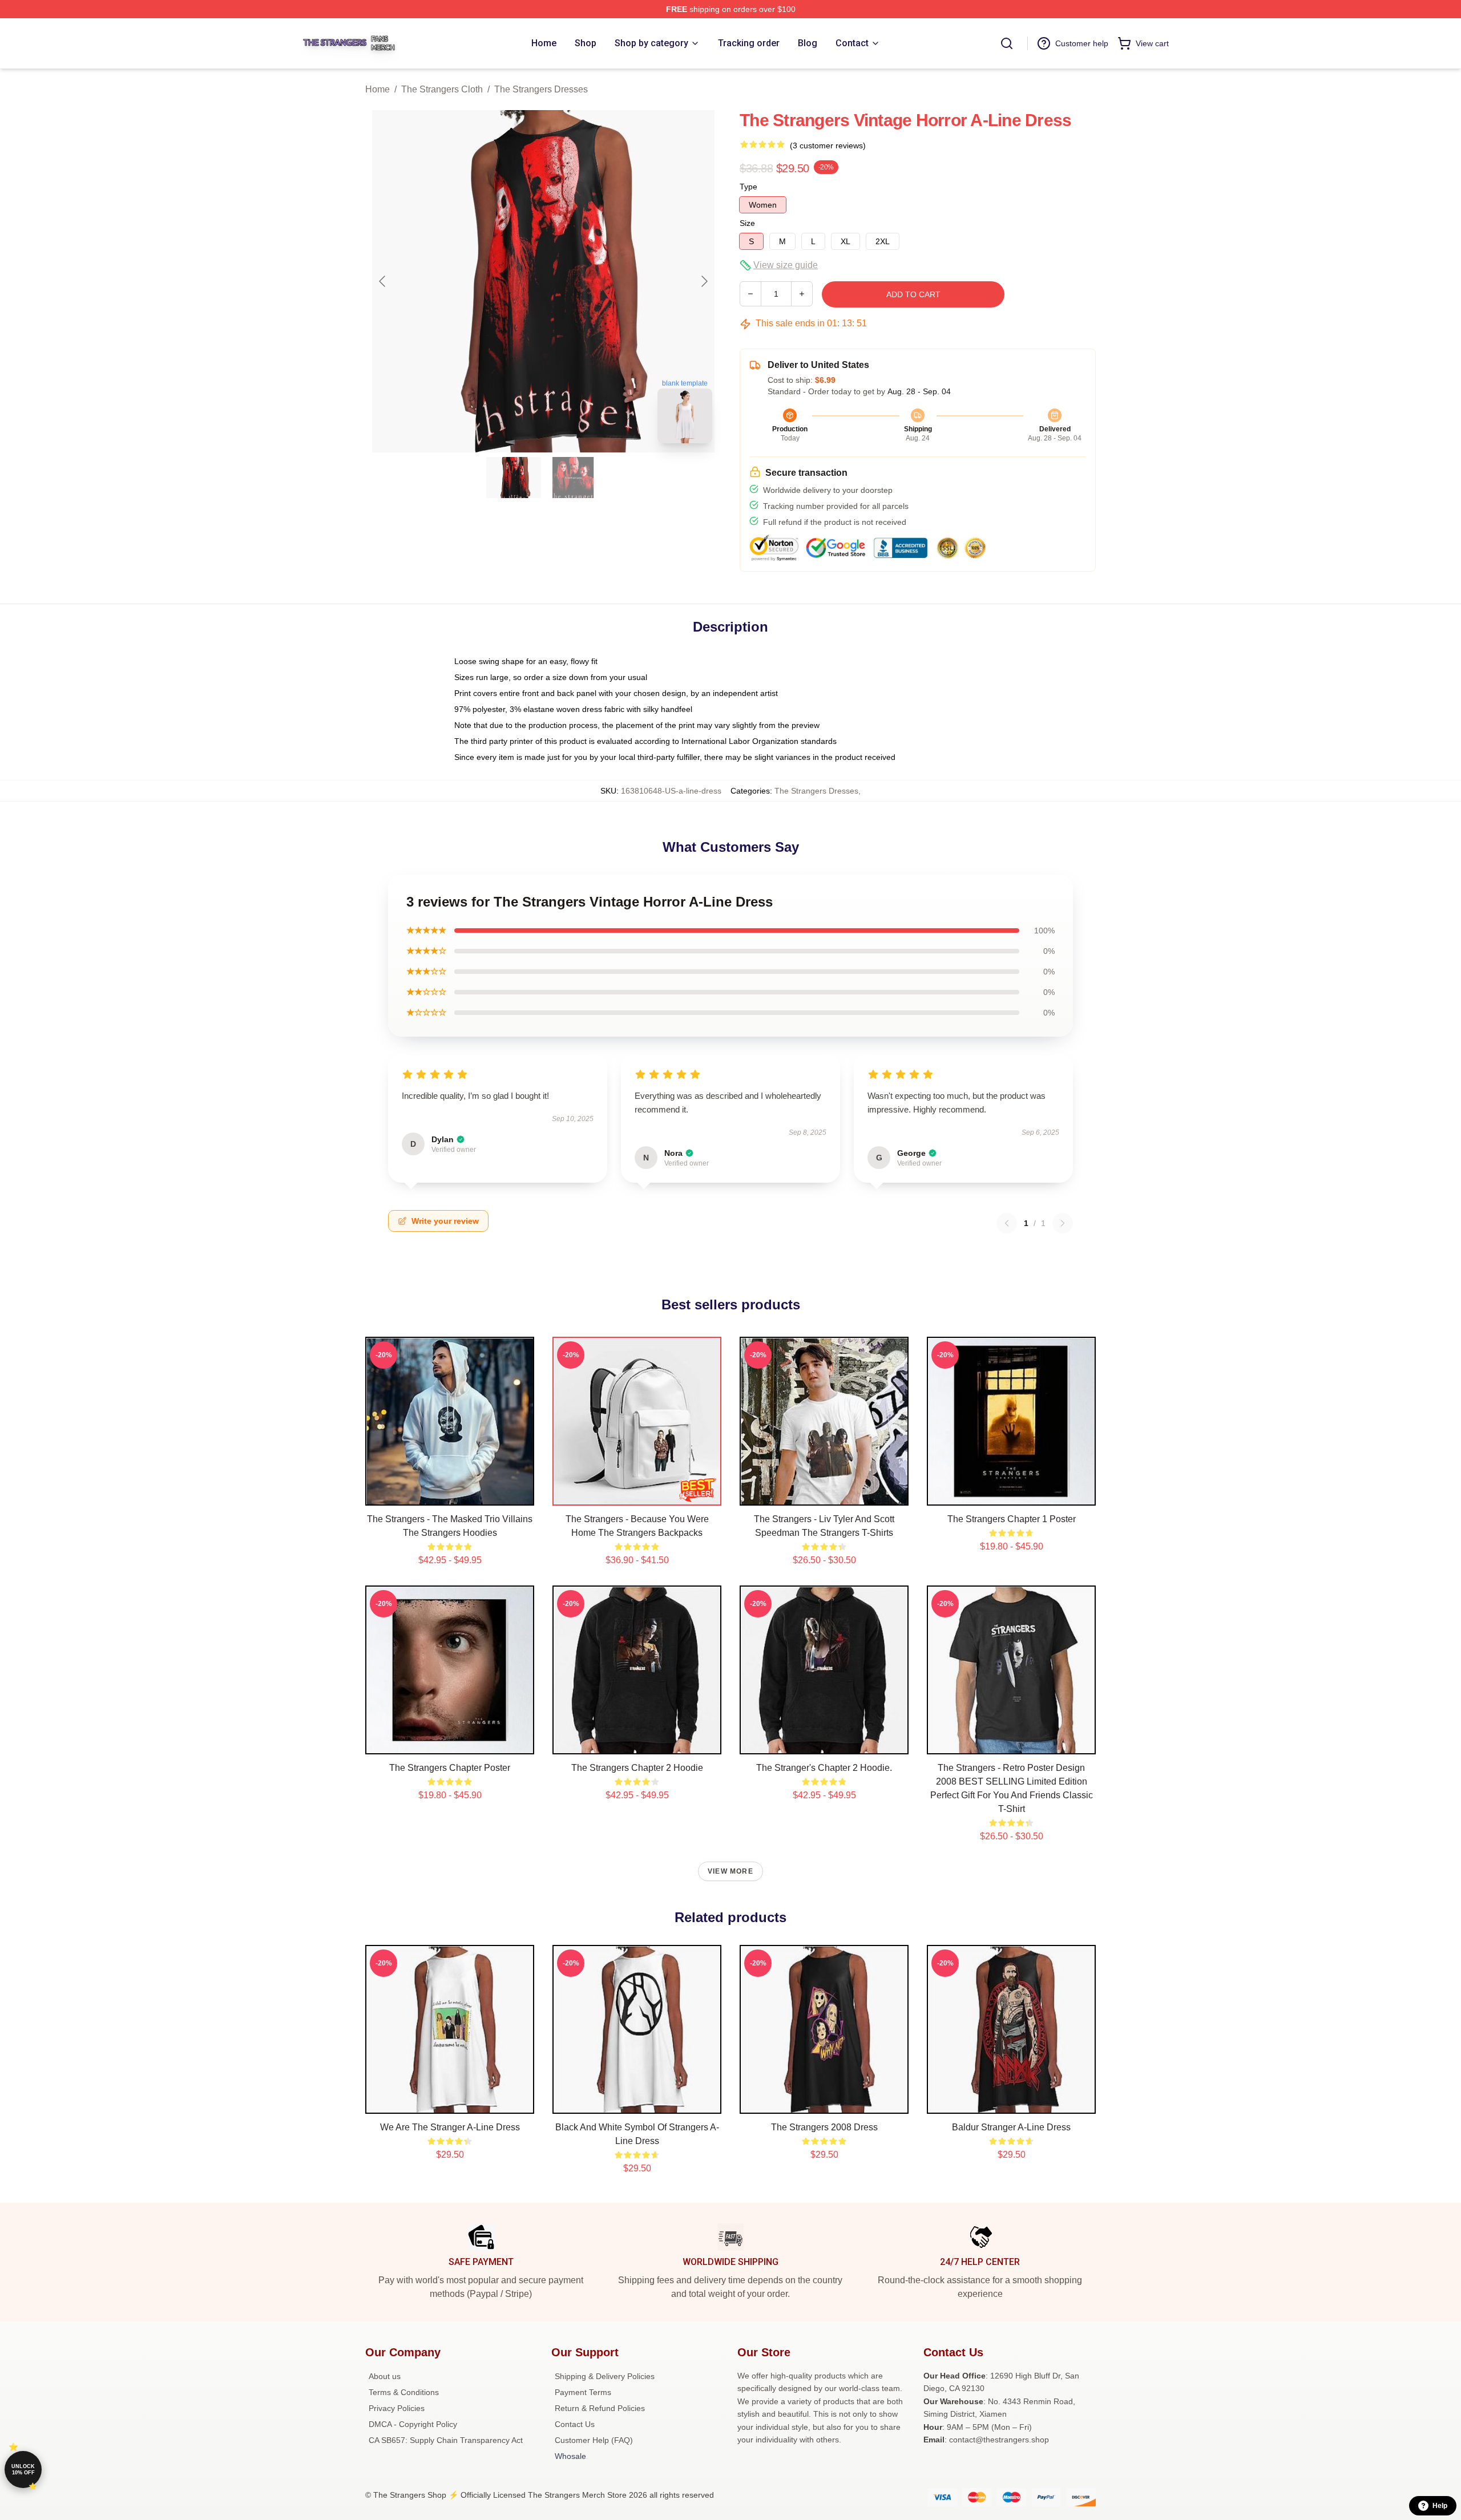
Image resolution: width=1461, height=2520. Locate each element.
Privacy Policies (397, 2408)
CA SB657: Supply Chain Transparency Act (446, 2440)
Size (747, 223)
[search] (1007, 43)
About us (385, 2376)
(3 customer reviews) (828, 145)
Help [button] (1440, 2506)
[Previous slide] (383, 281)
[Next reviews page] (1063, 1223)
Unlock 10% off (23, 2470)
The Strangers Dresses (541, 89)
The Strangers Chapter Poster (450, 1768)
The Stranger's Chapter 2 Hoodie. (824, 1768)
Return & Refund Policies (600, 2408)
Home (378, 89)
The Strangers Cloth (442, 89)
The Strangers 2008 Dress (824, 2127)
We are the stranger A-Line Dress (450, 2127)
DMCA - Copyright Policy (413, 2424)
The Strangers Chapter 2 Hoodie (637, 1768)
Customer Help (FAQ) (594, 2440)
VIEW (450, 1494)
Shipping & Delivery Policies (605, 2376)
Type (748, 187)
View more (730, 1871)
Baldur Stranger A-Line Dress (1011, 2127)
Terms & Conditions (404, 2392)
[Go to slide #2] (573, 478)
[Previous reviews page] (1007, 1223)
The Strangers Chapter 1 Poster (1012, 1519)
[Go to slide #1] (514, 478)
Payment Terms (583, 2392)
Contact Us (575, 2424)
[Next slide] (704, 281)
